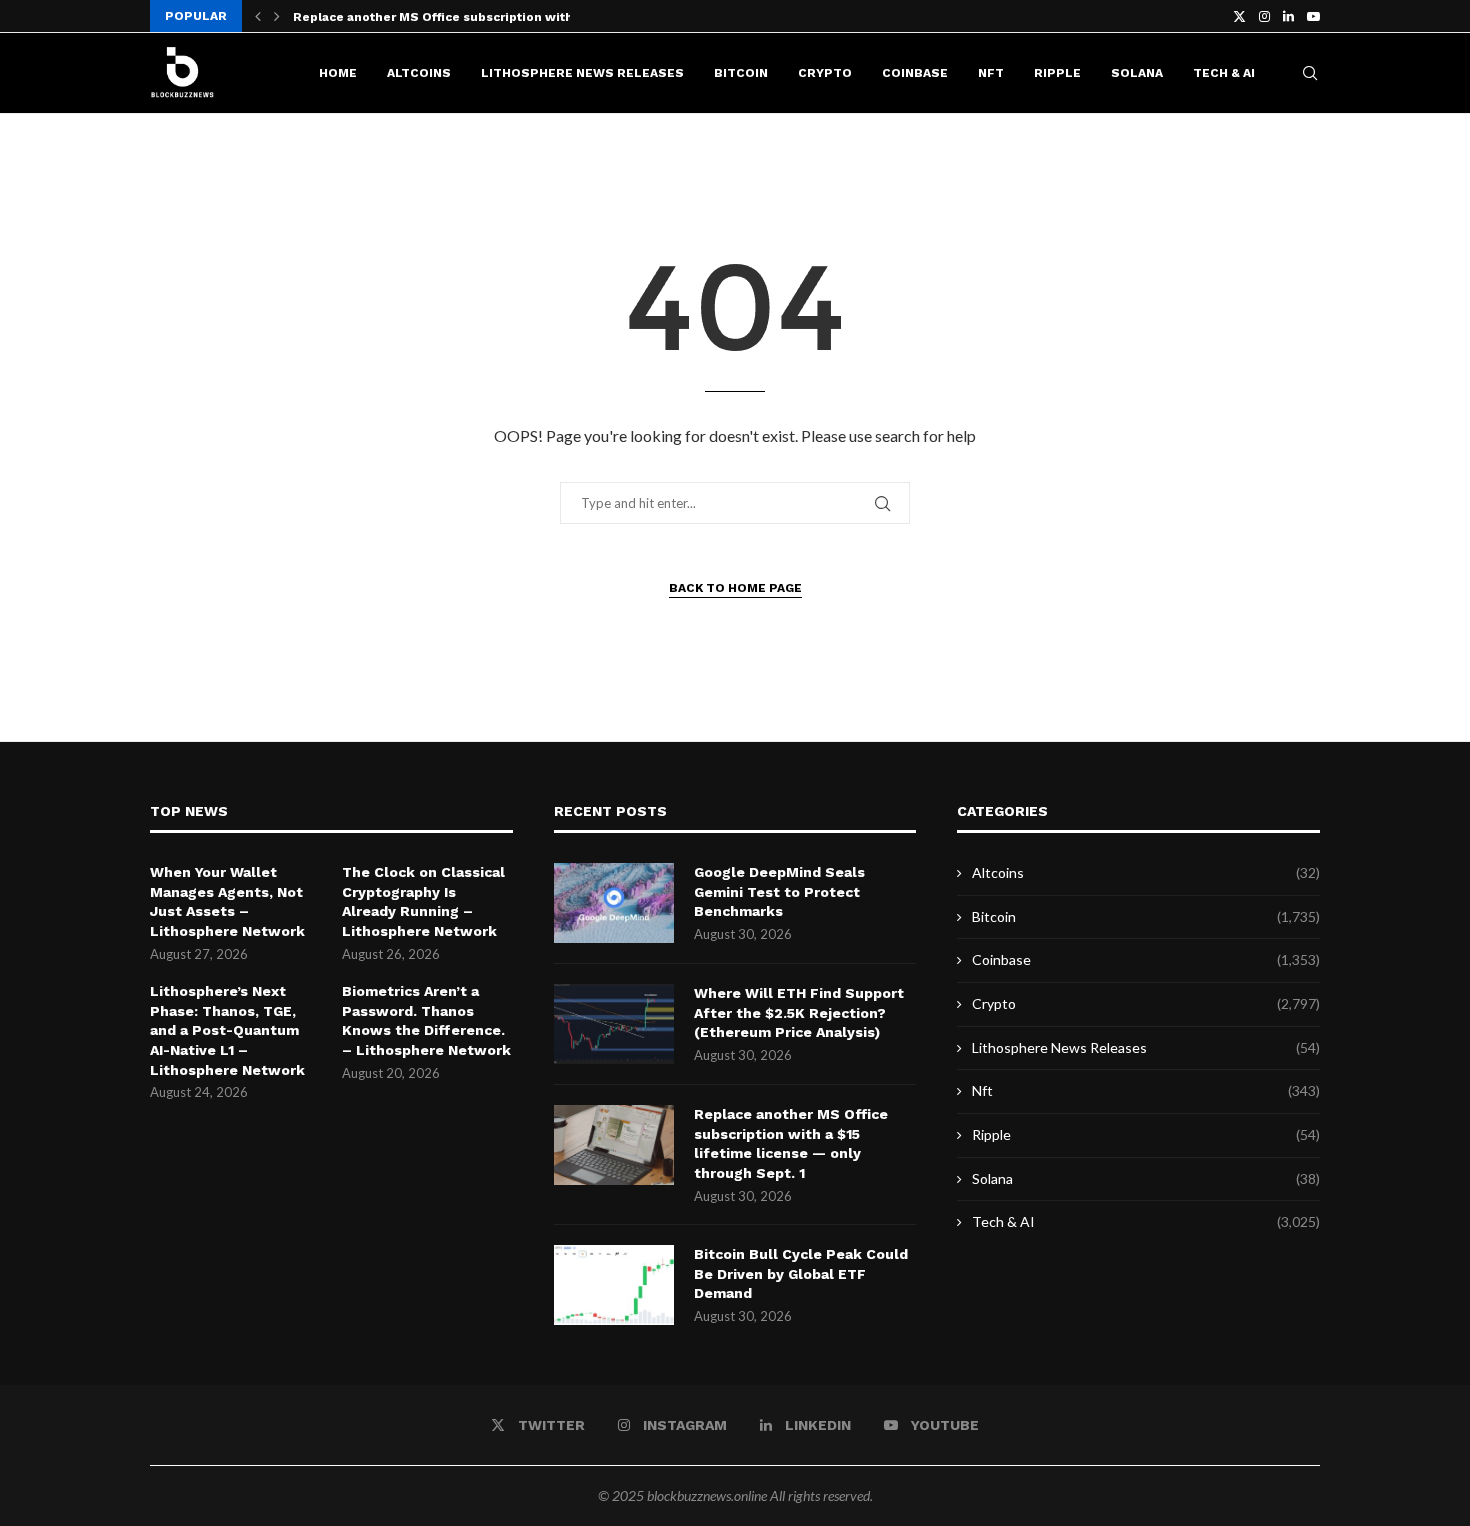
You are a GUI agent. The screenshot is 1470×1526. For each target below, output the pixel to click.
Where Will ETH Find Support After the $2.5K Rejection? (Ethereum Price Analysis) (799, 1012)
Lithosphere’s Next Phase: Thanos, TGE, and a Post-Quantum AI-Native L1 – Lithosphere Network (227, 1030)
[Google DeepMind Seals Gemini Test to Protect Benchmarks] (614, 903)
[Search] (1310, 73)
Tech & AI (1224, 73)
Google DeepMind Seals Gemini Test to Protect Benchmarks (779, 891)
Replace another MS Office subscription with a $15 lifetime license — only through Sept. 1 (791, 1143)
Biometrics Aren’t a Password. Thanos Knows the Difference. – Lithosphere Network (426, 1020)
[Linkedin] (1288, 16)
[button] (258, 16)
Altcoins (419, 73)
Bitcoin (741, 73)
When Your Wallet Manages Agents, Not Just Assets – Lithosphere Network (227, 901)
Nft (991, 73)
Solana (1137, 73)
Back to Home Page (735, 588)
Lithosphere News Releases (582, 73)
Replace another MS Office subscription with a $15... (455, 17)
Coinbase (915, 73)
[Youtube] (1313, 16)
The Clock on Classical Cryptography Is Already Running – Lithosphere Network (423, 901)
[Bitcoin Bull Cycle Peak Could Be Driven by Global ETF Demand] (614, 1285)
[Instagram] (1264, 16)
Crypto (825, 73)
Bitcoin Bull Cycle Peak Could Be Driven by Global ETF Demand (801, 1273)
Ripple (1057, 73)
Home (338, 73)
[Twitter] (1239, 16)
